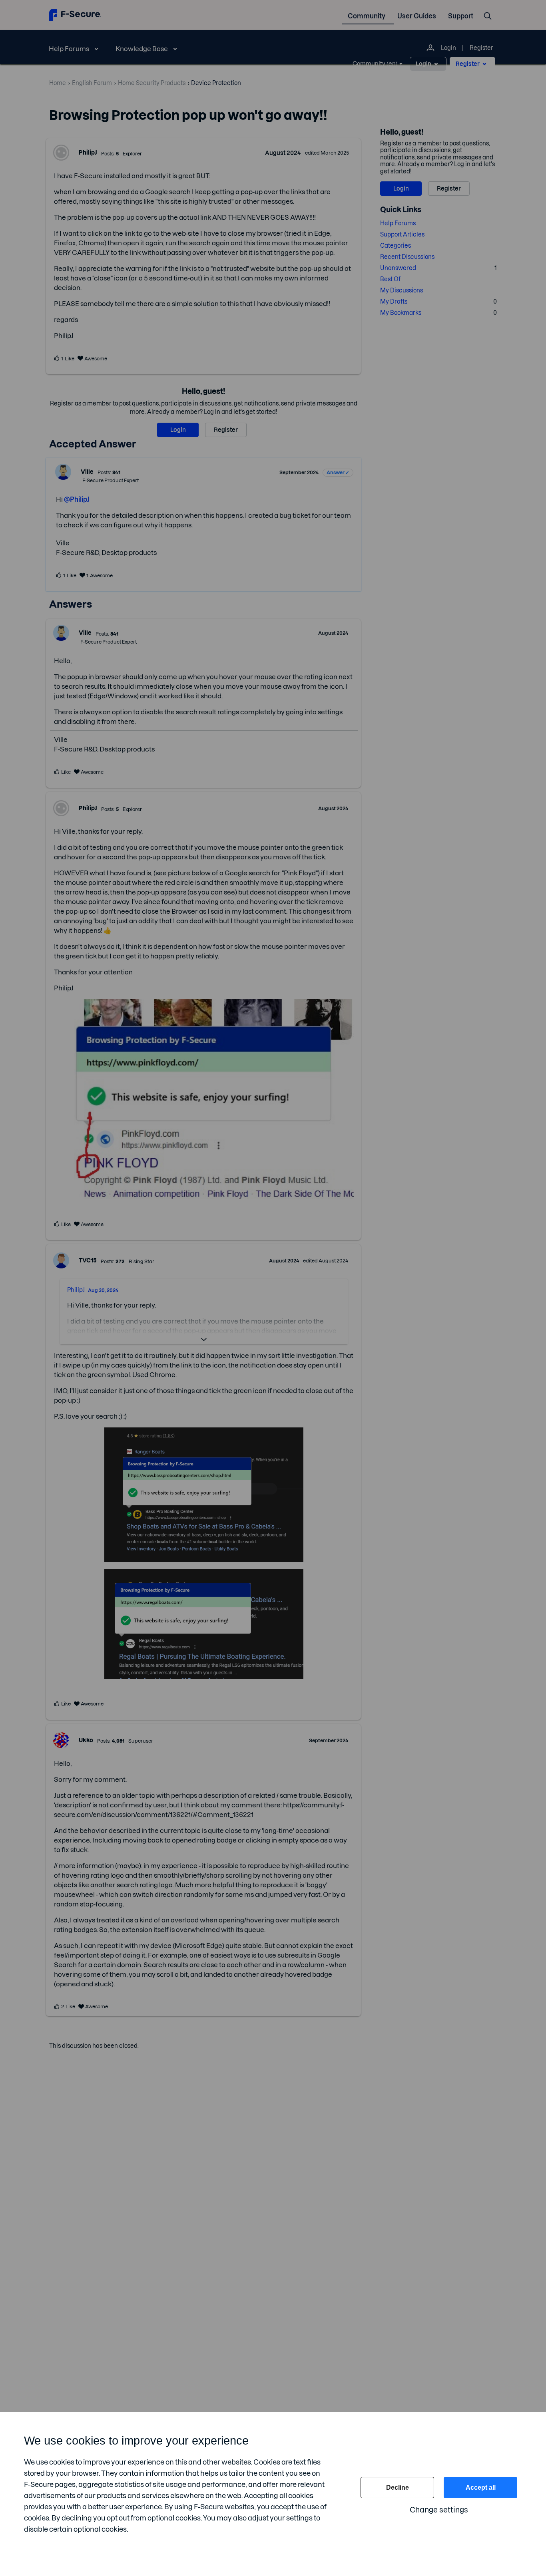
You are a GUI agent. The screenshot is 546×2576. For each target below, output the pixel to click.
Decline (398, 2488)
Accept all (481, 2488)
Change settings (439, 2510)
